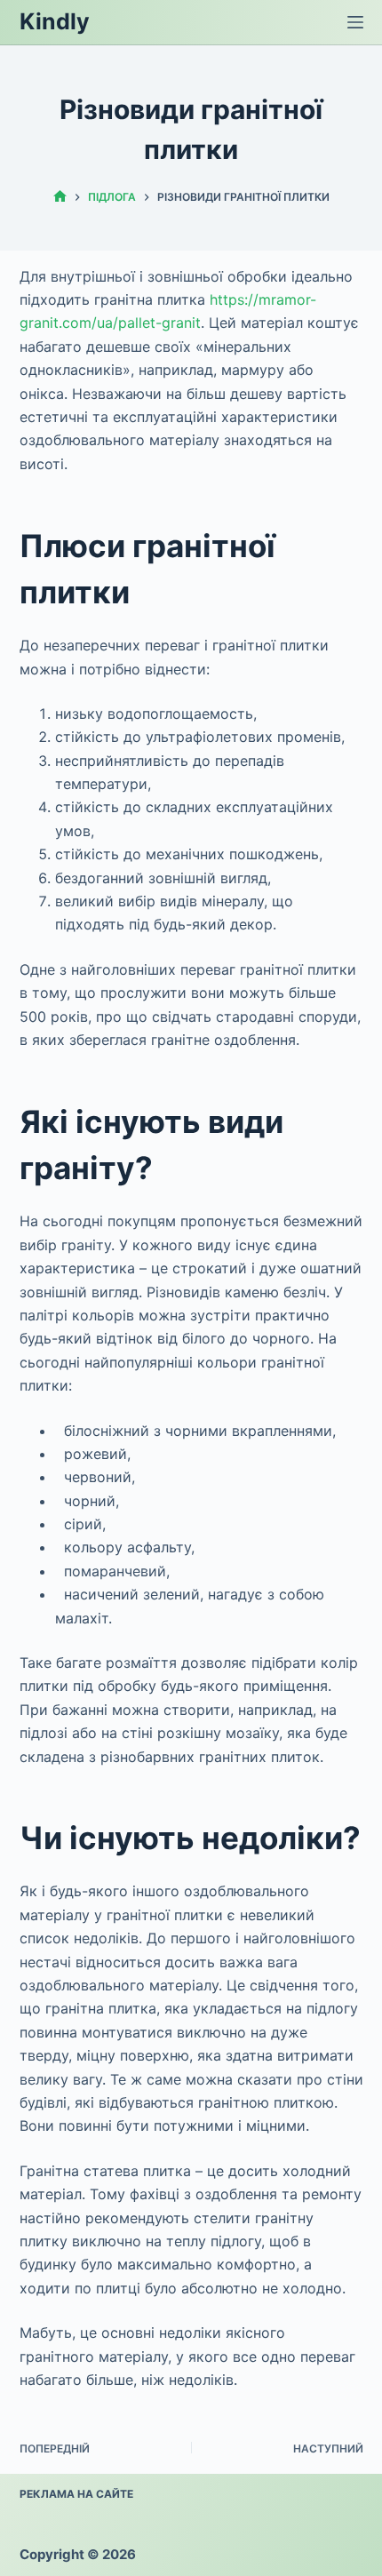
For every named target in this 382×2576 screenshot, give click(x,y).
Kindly (55, 21)
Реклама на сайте (76, 2494)
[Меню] (355, 22)
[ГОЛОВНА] (60, 197)
